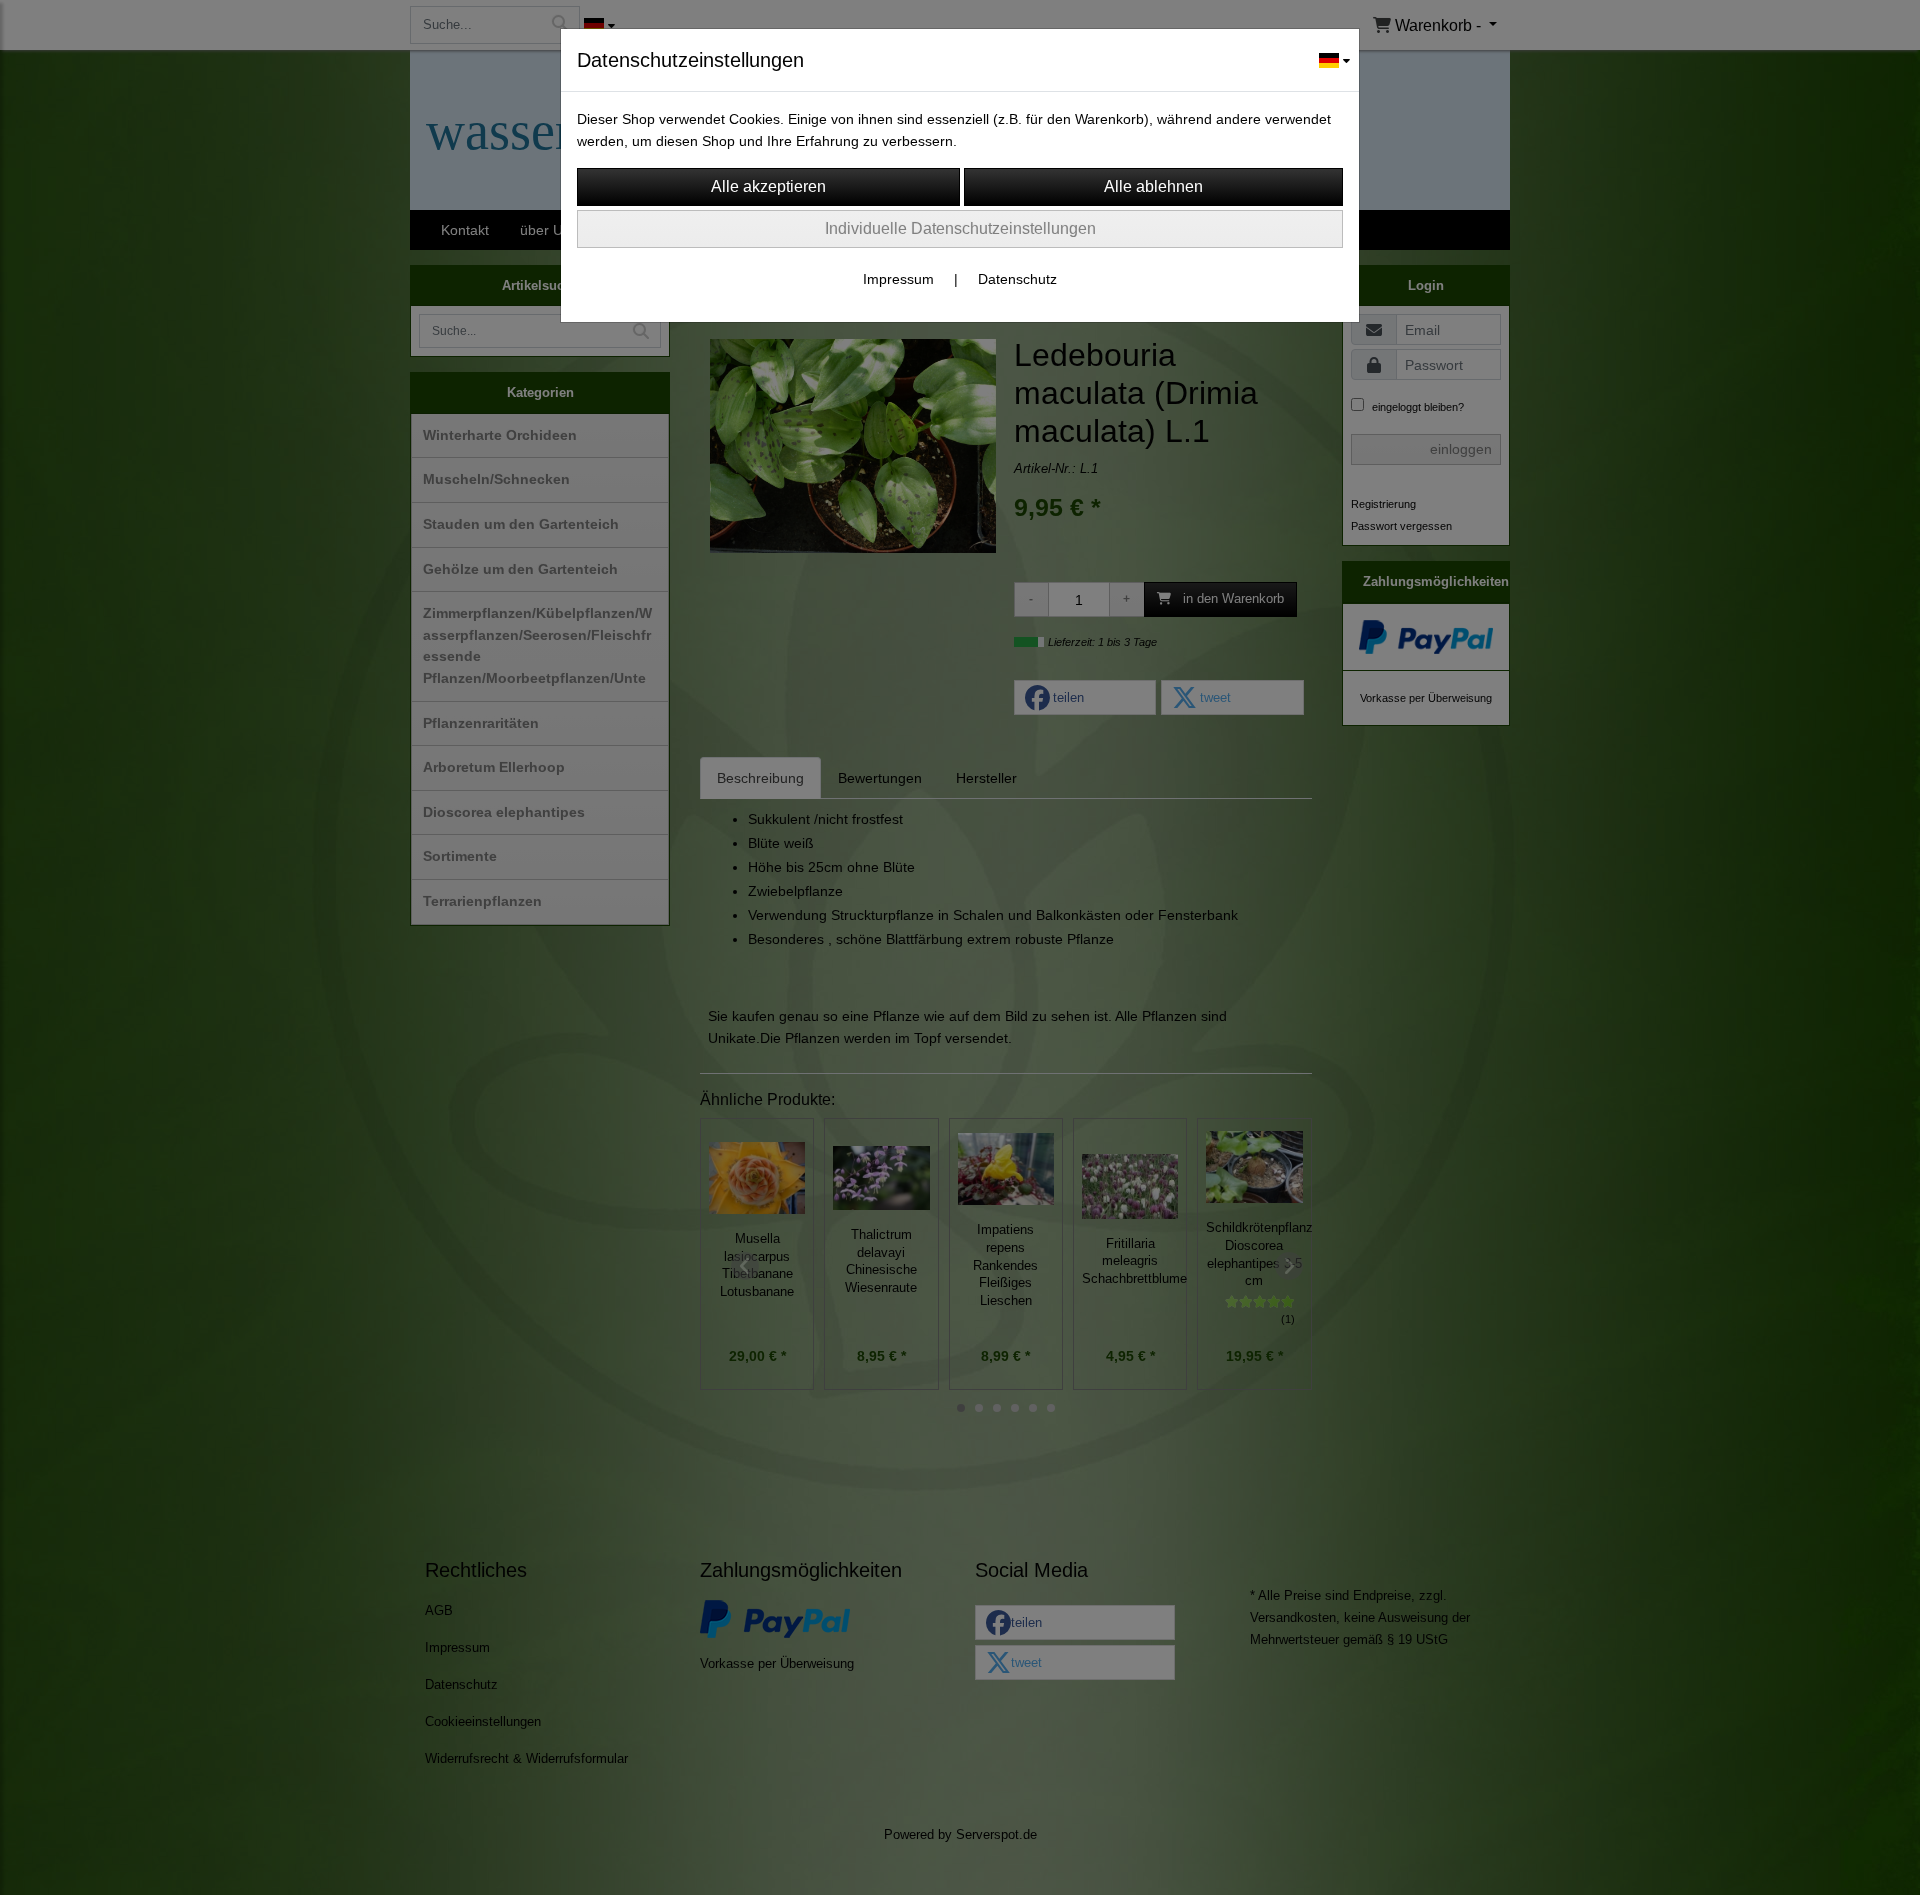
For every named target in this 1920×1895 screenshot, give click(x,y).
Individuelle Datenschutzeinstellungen (960, 228)
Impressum (898, 279)
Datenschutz (1017, 279)
